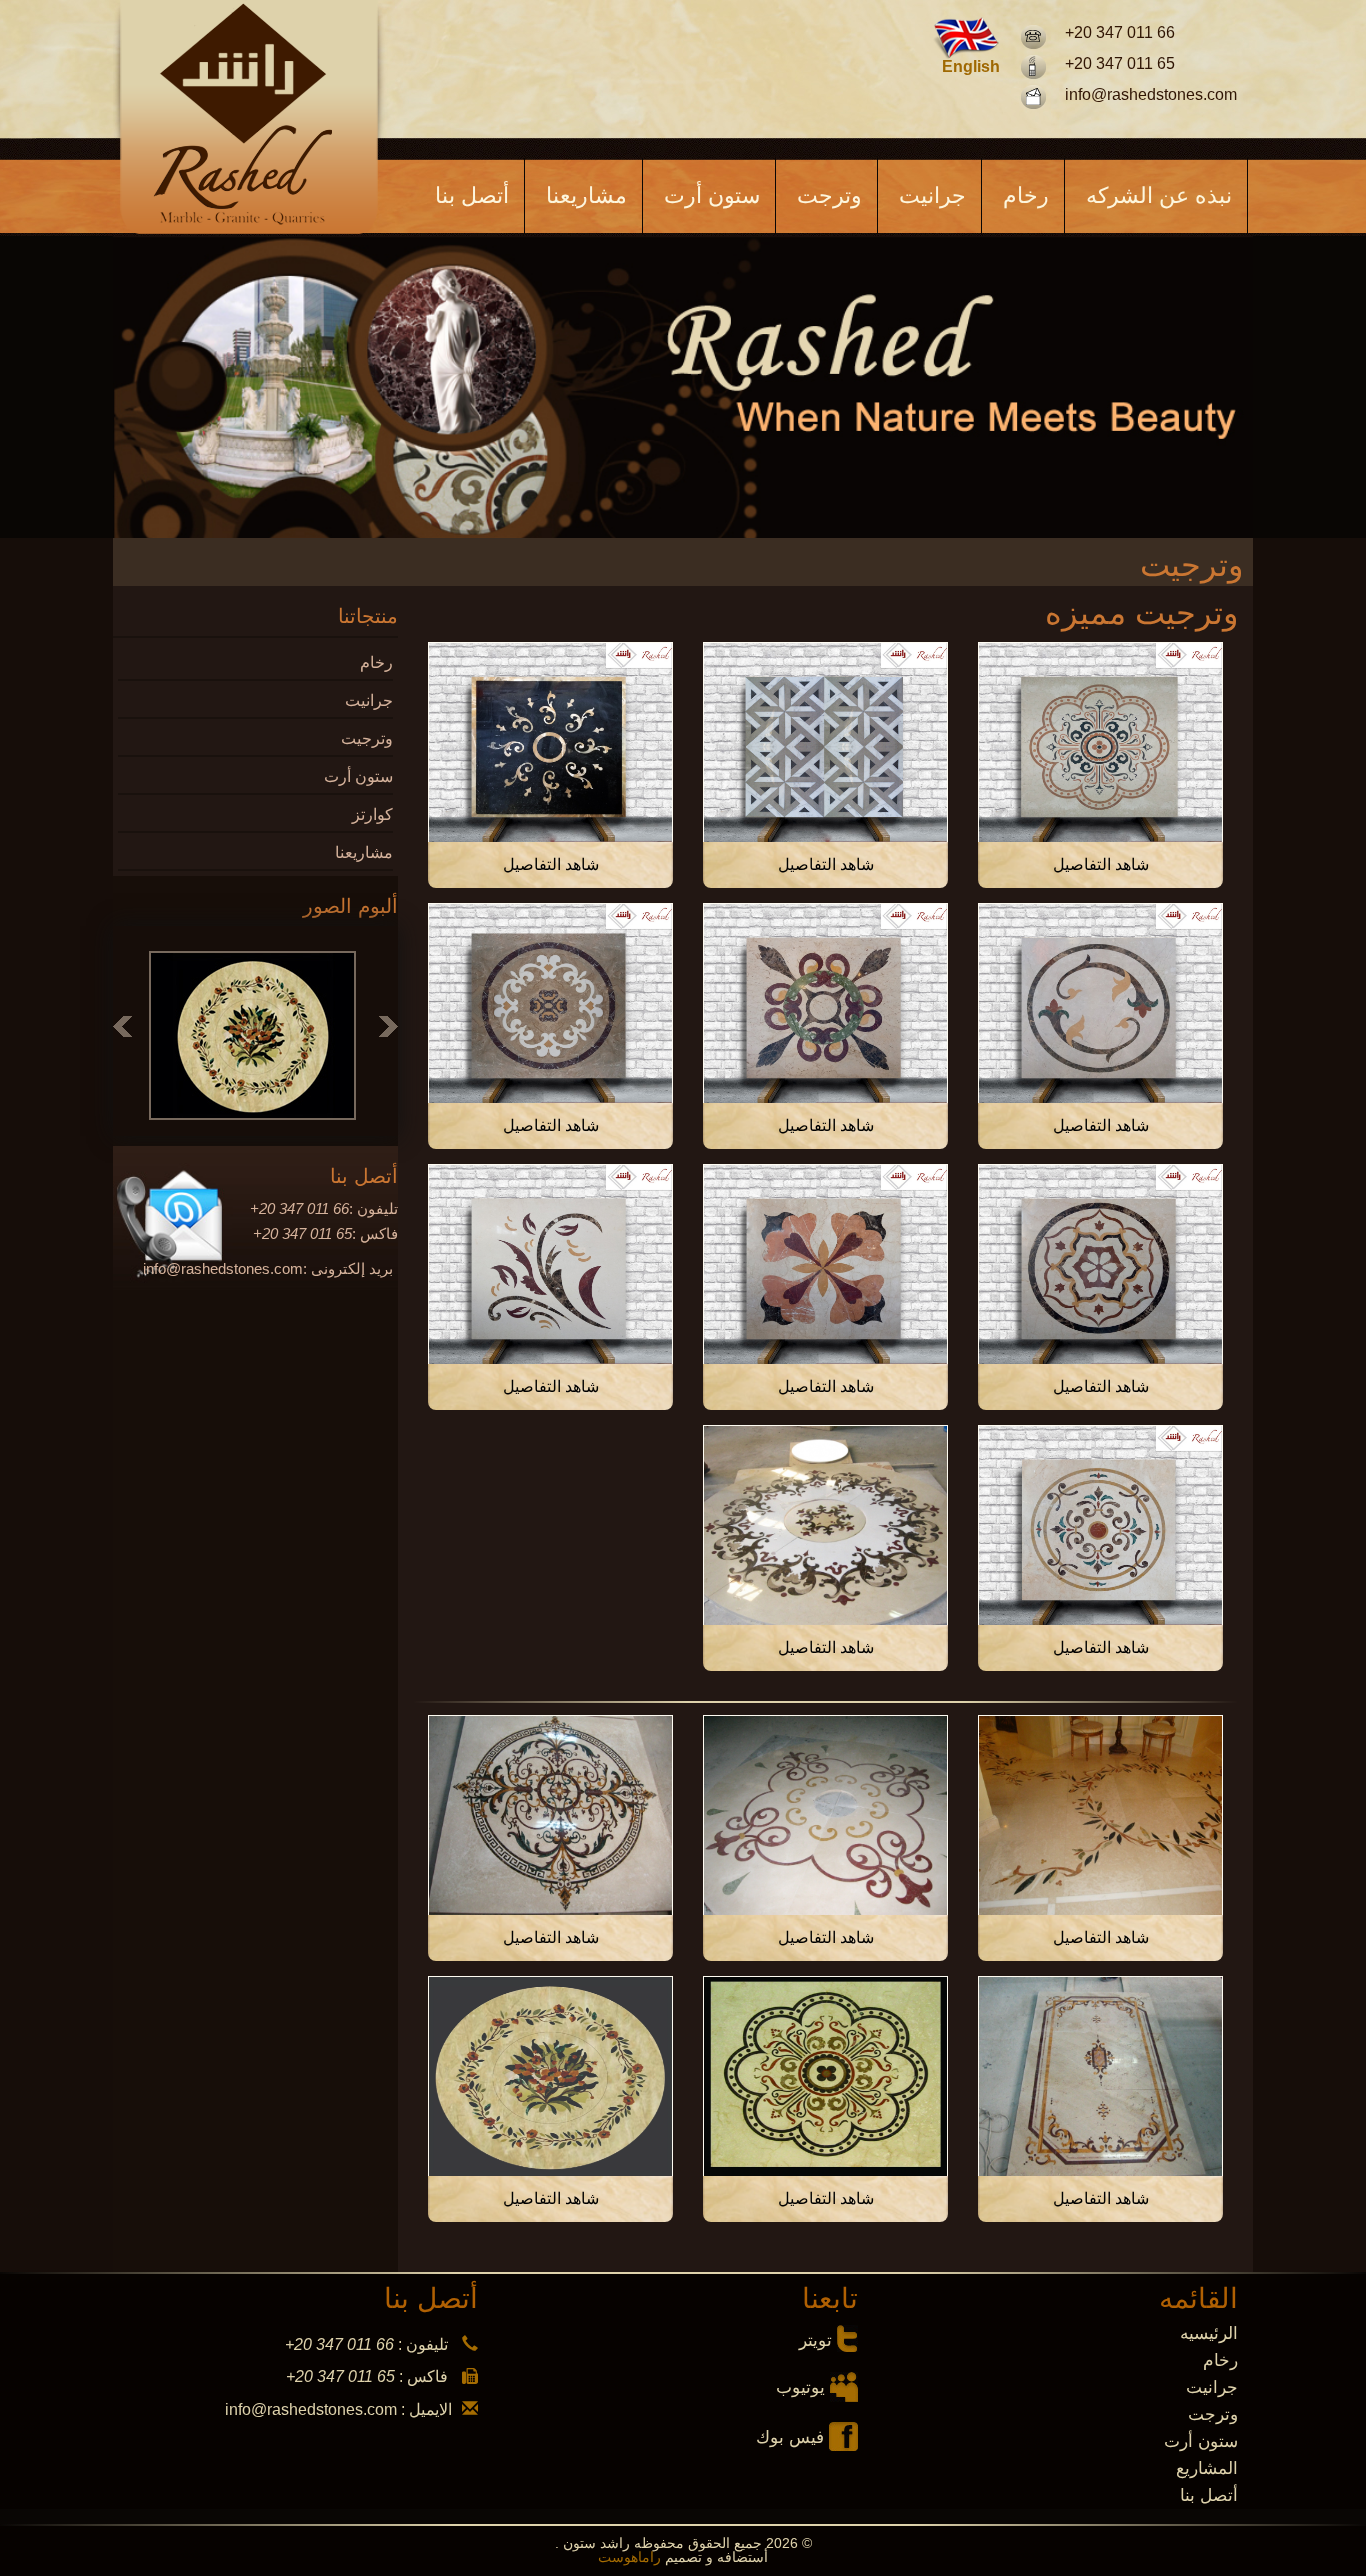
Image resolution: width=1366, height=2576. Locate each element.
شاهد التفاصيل (1101, 864)
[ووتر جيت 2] (550, 1264)
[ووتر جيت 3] (825, 1264)
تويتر (815, 2340)
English (971, 67)
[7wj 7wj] (550, 2076)
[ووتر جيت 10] (550, 742)
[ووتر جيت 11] (825, 742)
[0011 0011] (1100, 2076)
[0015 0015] (825, 1525)
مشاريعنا (586, 195)
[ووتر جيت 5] (550, 1003)
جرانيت (932, 195)
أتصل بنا (472, 195)
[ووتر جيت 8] (1100, 1003)
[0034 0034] (825, 1815)
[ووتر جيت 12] (1100, 742)
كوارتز (372, 814)
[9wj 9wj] (825, 2076)
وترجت (829, 195)
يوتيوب (800, 2387)
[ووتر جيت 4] (1100, 1264)
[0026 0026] (550, 1815)
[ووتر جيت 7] (825, 1003)
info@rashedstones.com (1151, 94)
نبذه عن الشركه (1159, 195)
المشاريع (1207, 2468)
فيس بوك (790, 2437)
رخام (1026, 195)
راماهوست (631, 2557)
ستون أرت (712, 195)
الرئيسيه (1209, 2333)
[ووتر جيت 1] (1100, 1525)
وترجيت (367, 738)
